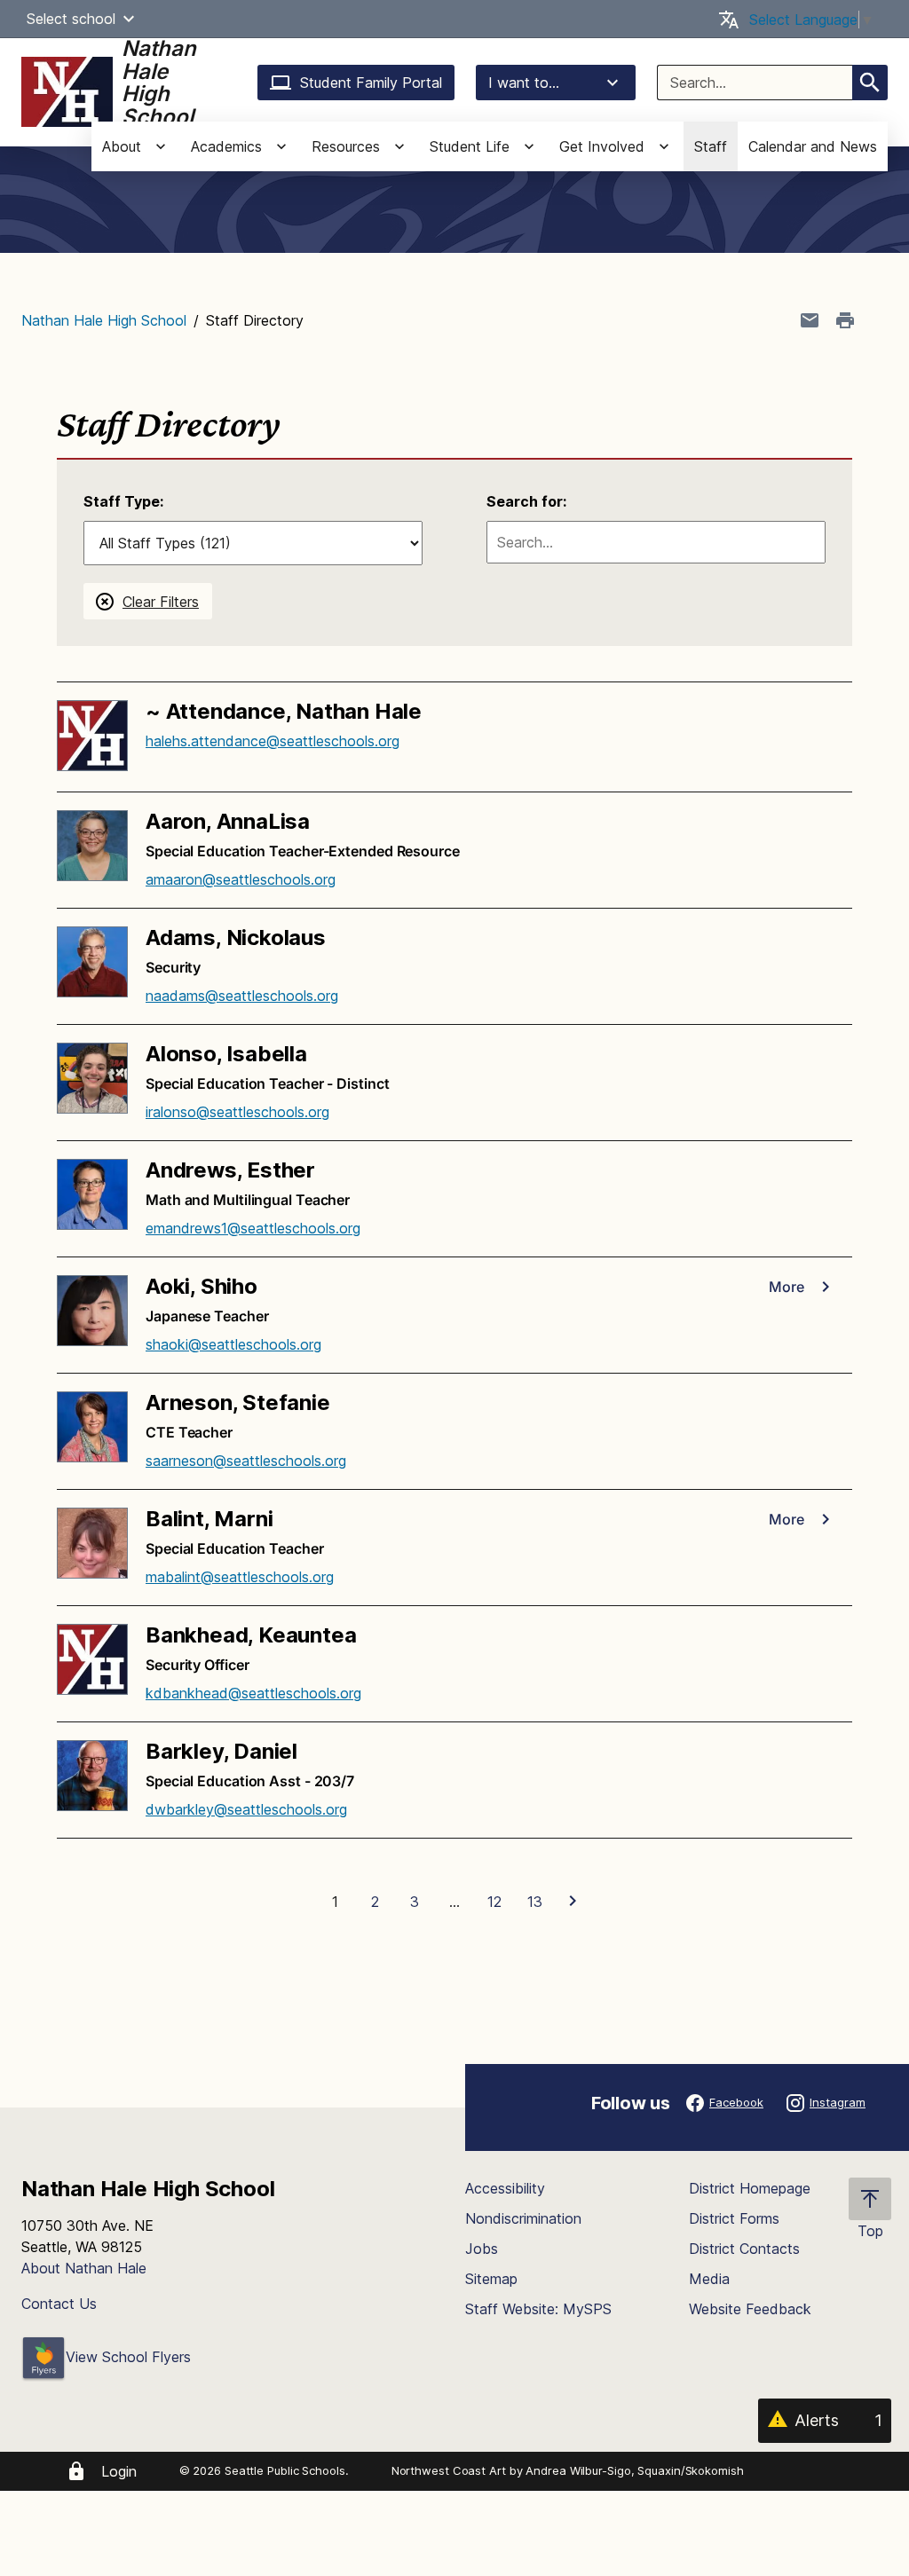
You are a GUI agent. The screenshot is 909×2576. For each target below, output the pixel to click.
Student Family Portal (371, 83)
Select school (71, 19)
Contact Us (59, 2304)
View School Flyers (128, 2357)
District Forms (734, 2218)
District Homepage (750, 2188)
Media (709, 2279)
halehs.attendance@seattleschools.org (273, 741)
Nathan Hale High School (104, 320)
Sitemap (491, 2279)
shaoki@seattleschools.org (233, 1344)
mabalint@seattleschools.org (240, 1577)
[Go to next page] (574, 1902)
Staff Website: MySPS (538, 2309)
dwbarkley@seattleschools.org (246, 1809)
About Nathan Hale (84, 2268)
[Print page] (845, 320)
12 (494, 1902)
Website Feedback (750, 2309)
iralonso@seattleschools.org (237, 1112)
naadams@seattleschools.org (242, 996)
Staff (711, 146)
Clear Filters (161, 602)
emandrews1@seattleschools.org (253, 1228)
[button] (129, 19)
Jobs (482, 2249)
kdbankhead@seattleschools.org (253, 1693)
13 (535, 1902)
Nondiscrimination (523, 2218)
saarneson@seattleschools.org (246, 1461)
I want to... (524, 83)
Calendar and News (813, 146)
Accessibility (505, 2188)
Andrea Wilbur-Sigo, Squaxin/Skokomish (634, 2470)
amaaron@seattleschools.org (241, 879)
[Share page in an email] (810, 320)
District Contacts (744, 2249)
